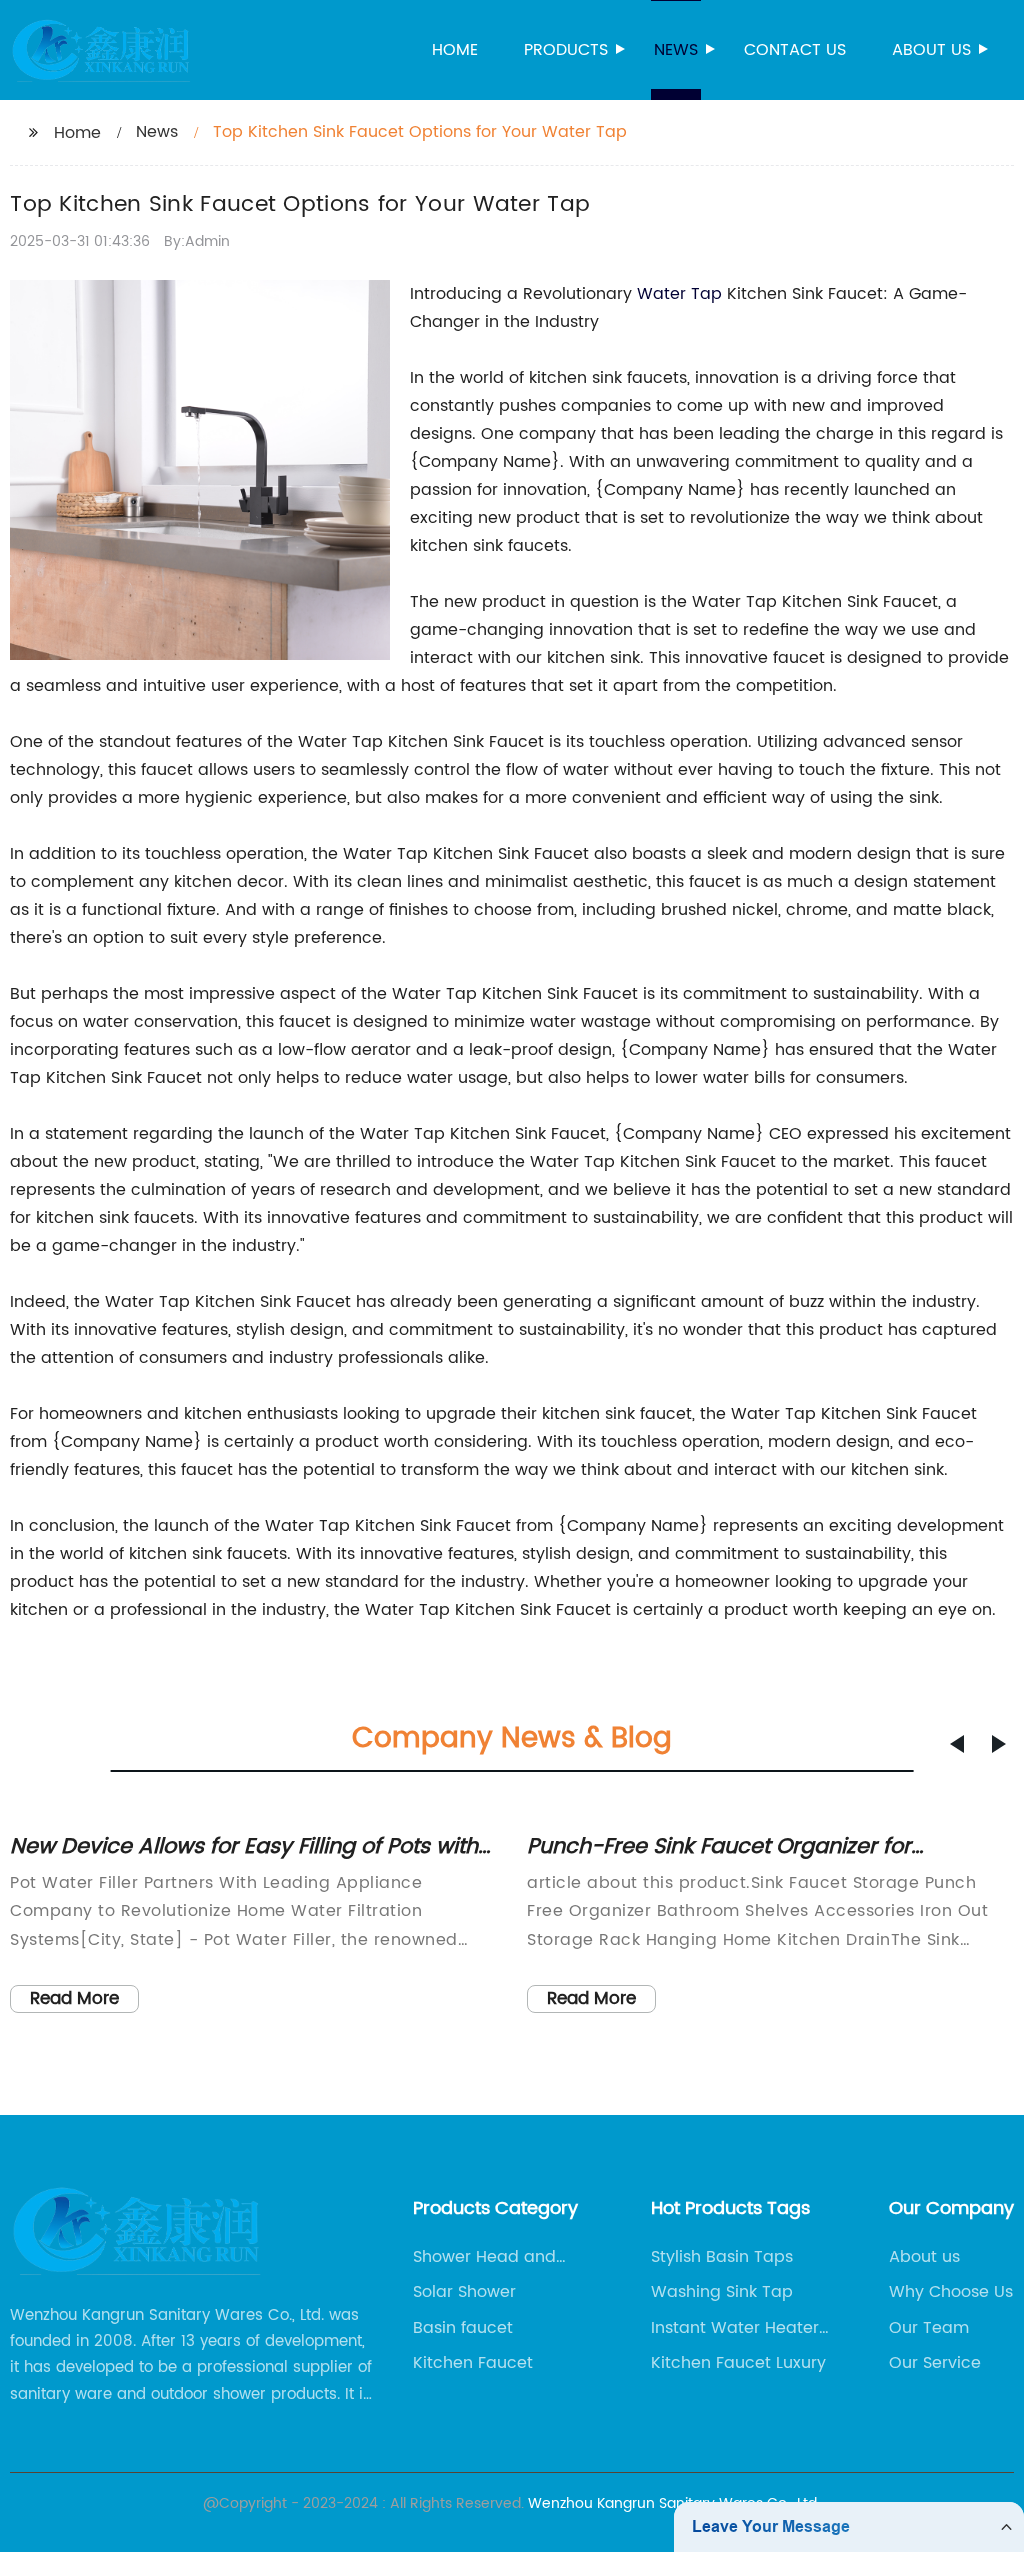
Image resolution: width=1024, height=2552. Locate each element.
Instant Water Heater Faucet (735, 2328)
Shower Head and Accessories (484, 2257)
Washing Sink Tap (722, 2292)
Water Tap (679, 294)
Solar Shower (464, 2292)
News (676, 50)
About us (931, 50)
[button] (957, 1744)
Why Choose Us (951, 2292)
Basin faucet (463, 2328)
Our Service (935, 2363)
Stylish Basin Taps (722, 2257)
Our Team (929, 2328)
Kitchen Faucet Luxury (738, 2363)
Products (566, 50)
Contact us (795, 50)
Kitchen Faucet (473, 2363)
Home (455, 50)
